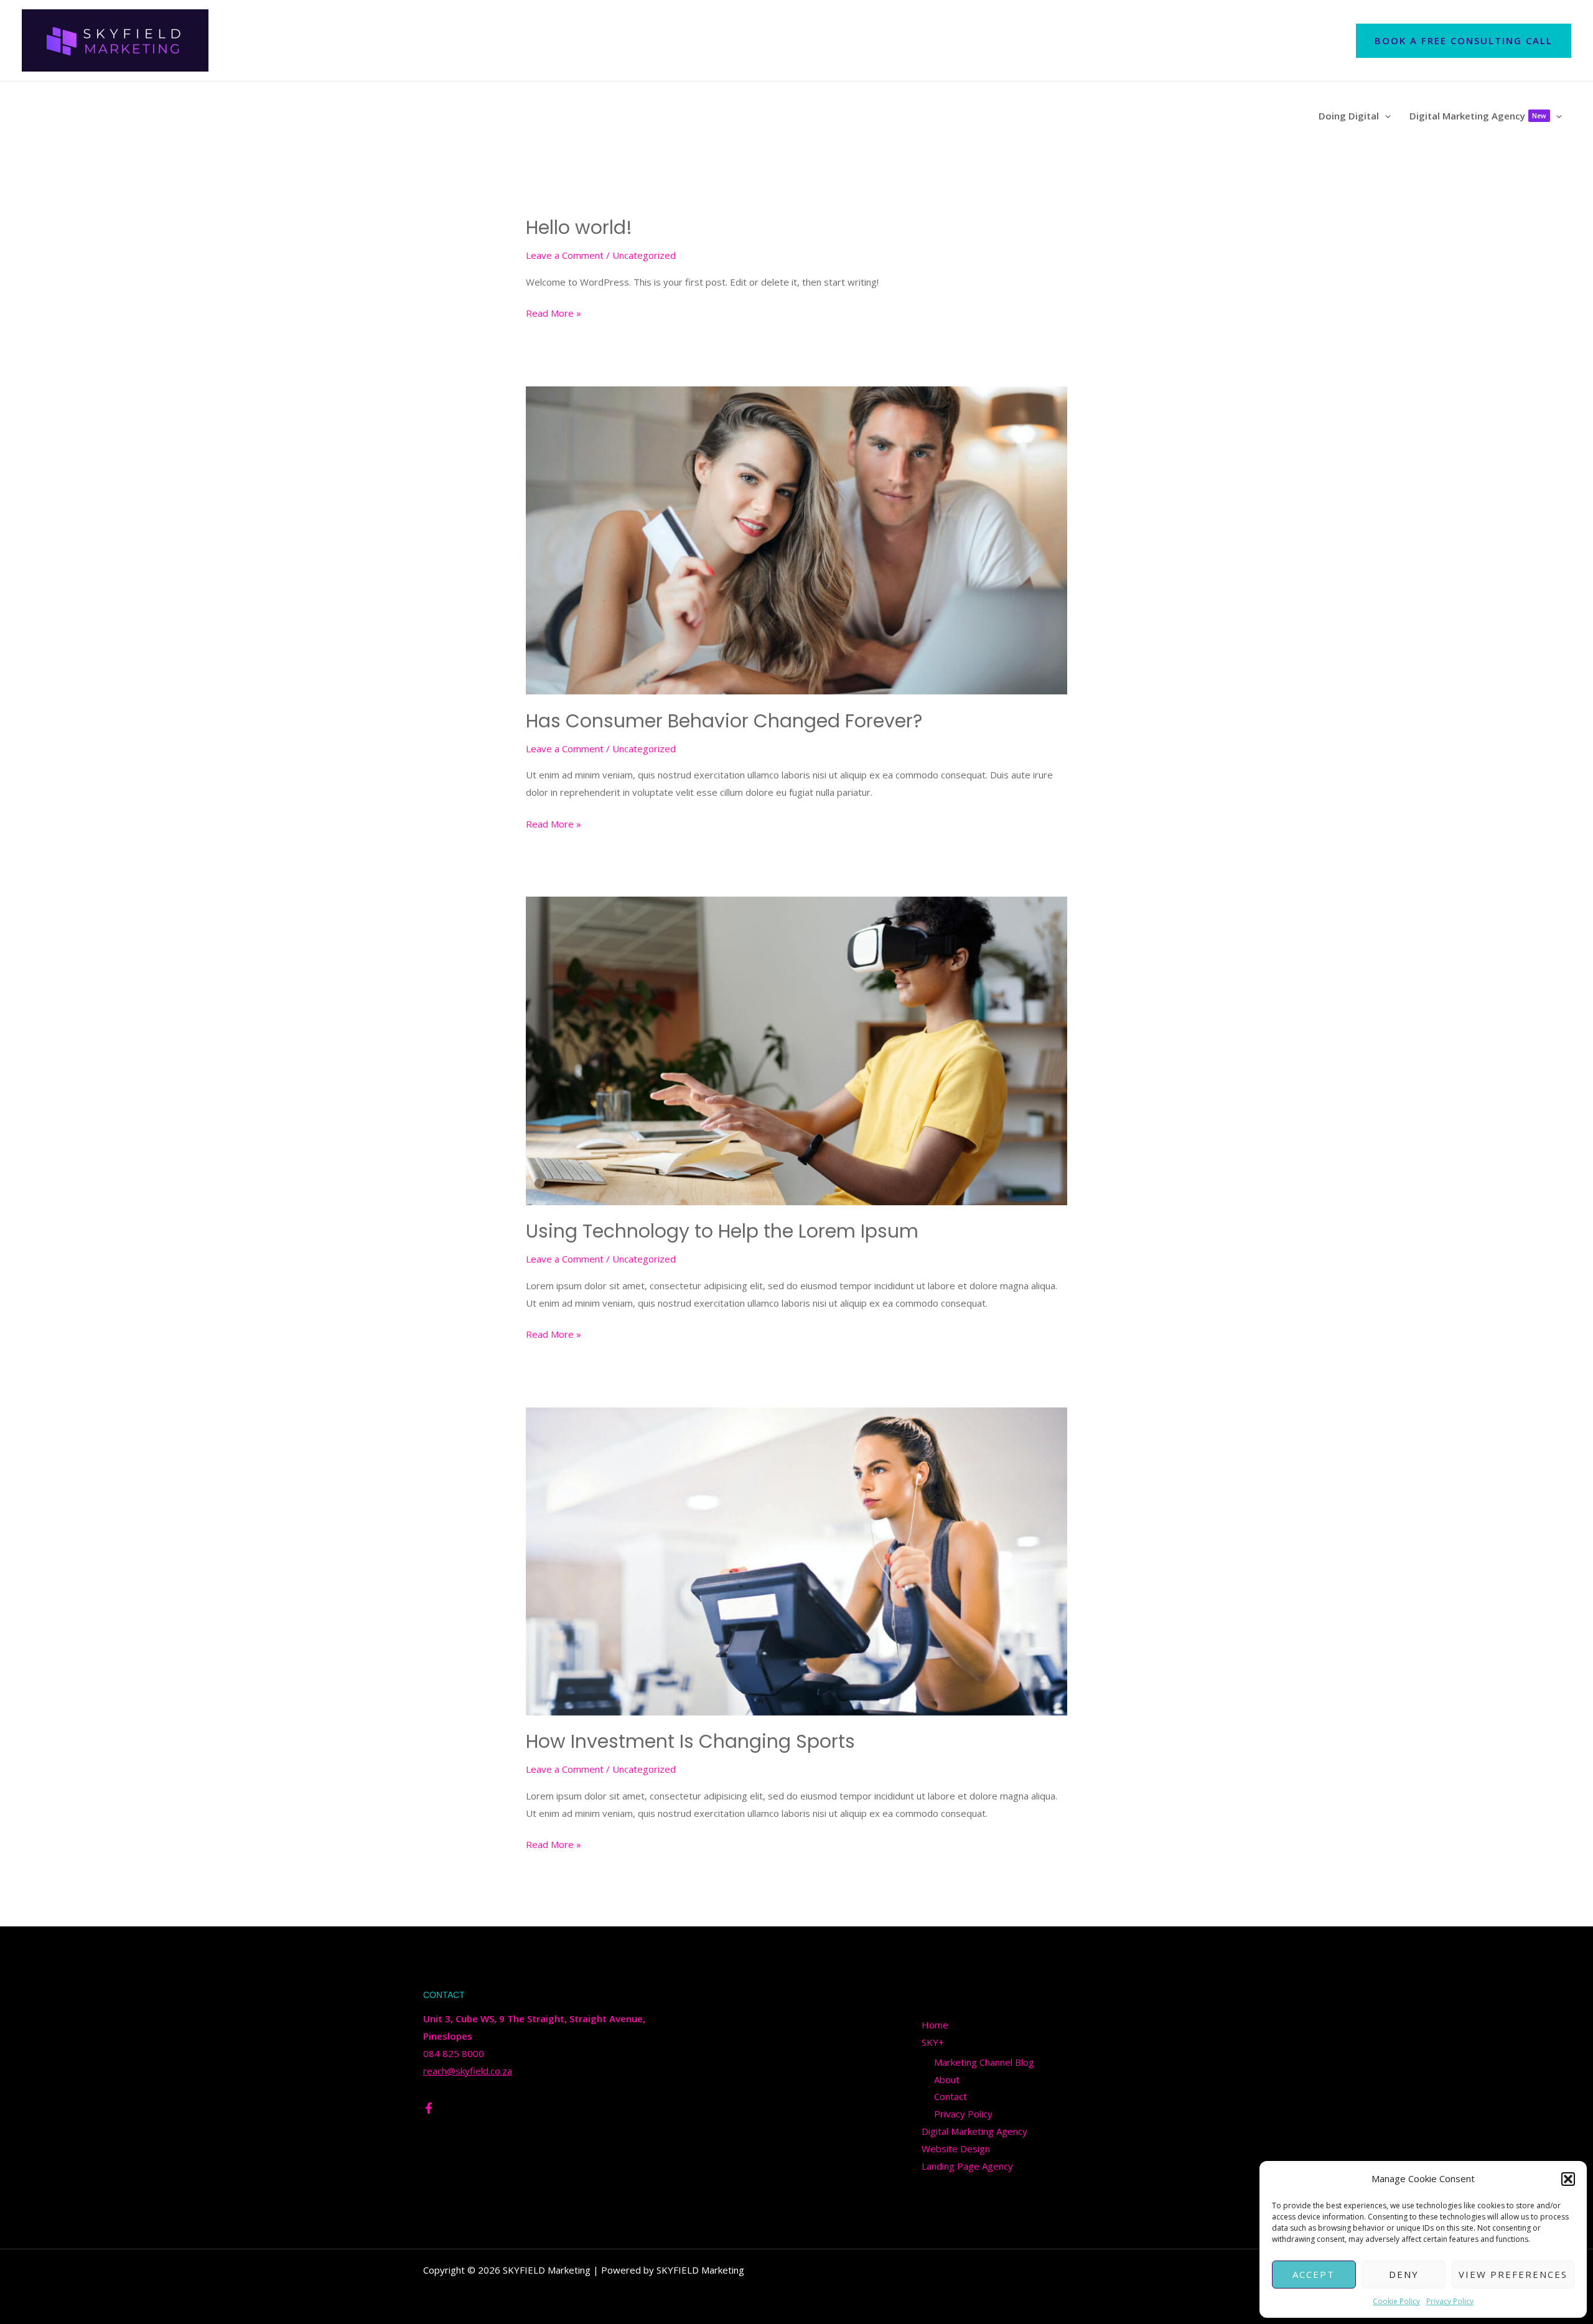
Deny (1404, 2274)
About (947, 2079)
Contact (951, 2096)
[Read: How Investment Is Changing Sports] (796, 1560)
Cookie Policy (1396, 2301)
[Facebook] (429, 2108)
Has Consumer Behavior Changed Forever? (724, 721)
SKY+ (933, 2042)
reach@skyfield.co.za (468, 2071)
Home (935, 2025)
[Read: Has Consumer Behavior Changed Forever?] (796, 539)
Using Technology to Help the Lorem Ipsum (722, 1231)
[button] (1568, 2179)
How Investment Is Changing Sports (690, 1741)
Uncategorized (644, 255)
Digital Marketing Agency (974, 2131)
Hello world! (579, 227)
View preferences (1513, 2274)
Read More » (554, 312)
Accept (1314, 2274)
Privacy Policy (1450, 2301)
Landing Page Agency (967, 2166)
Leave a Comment (565, 255)
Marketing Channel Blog (984, 2062)
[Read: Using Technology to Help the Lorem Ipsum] (796, 1050)
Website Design (956, 2149)
